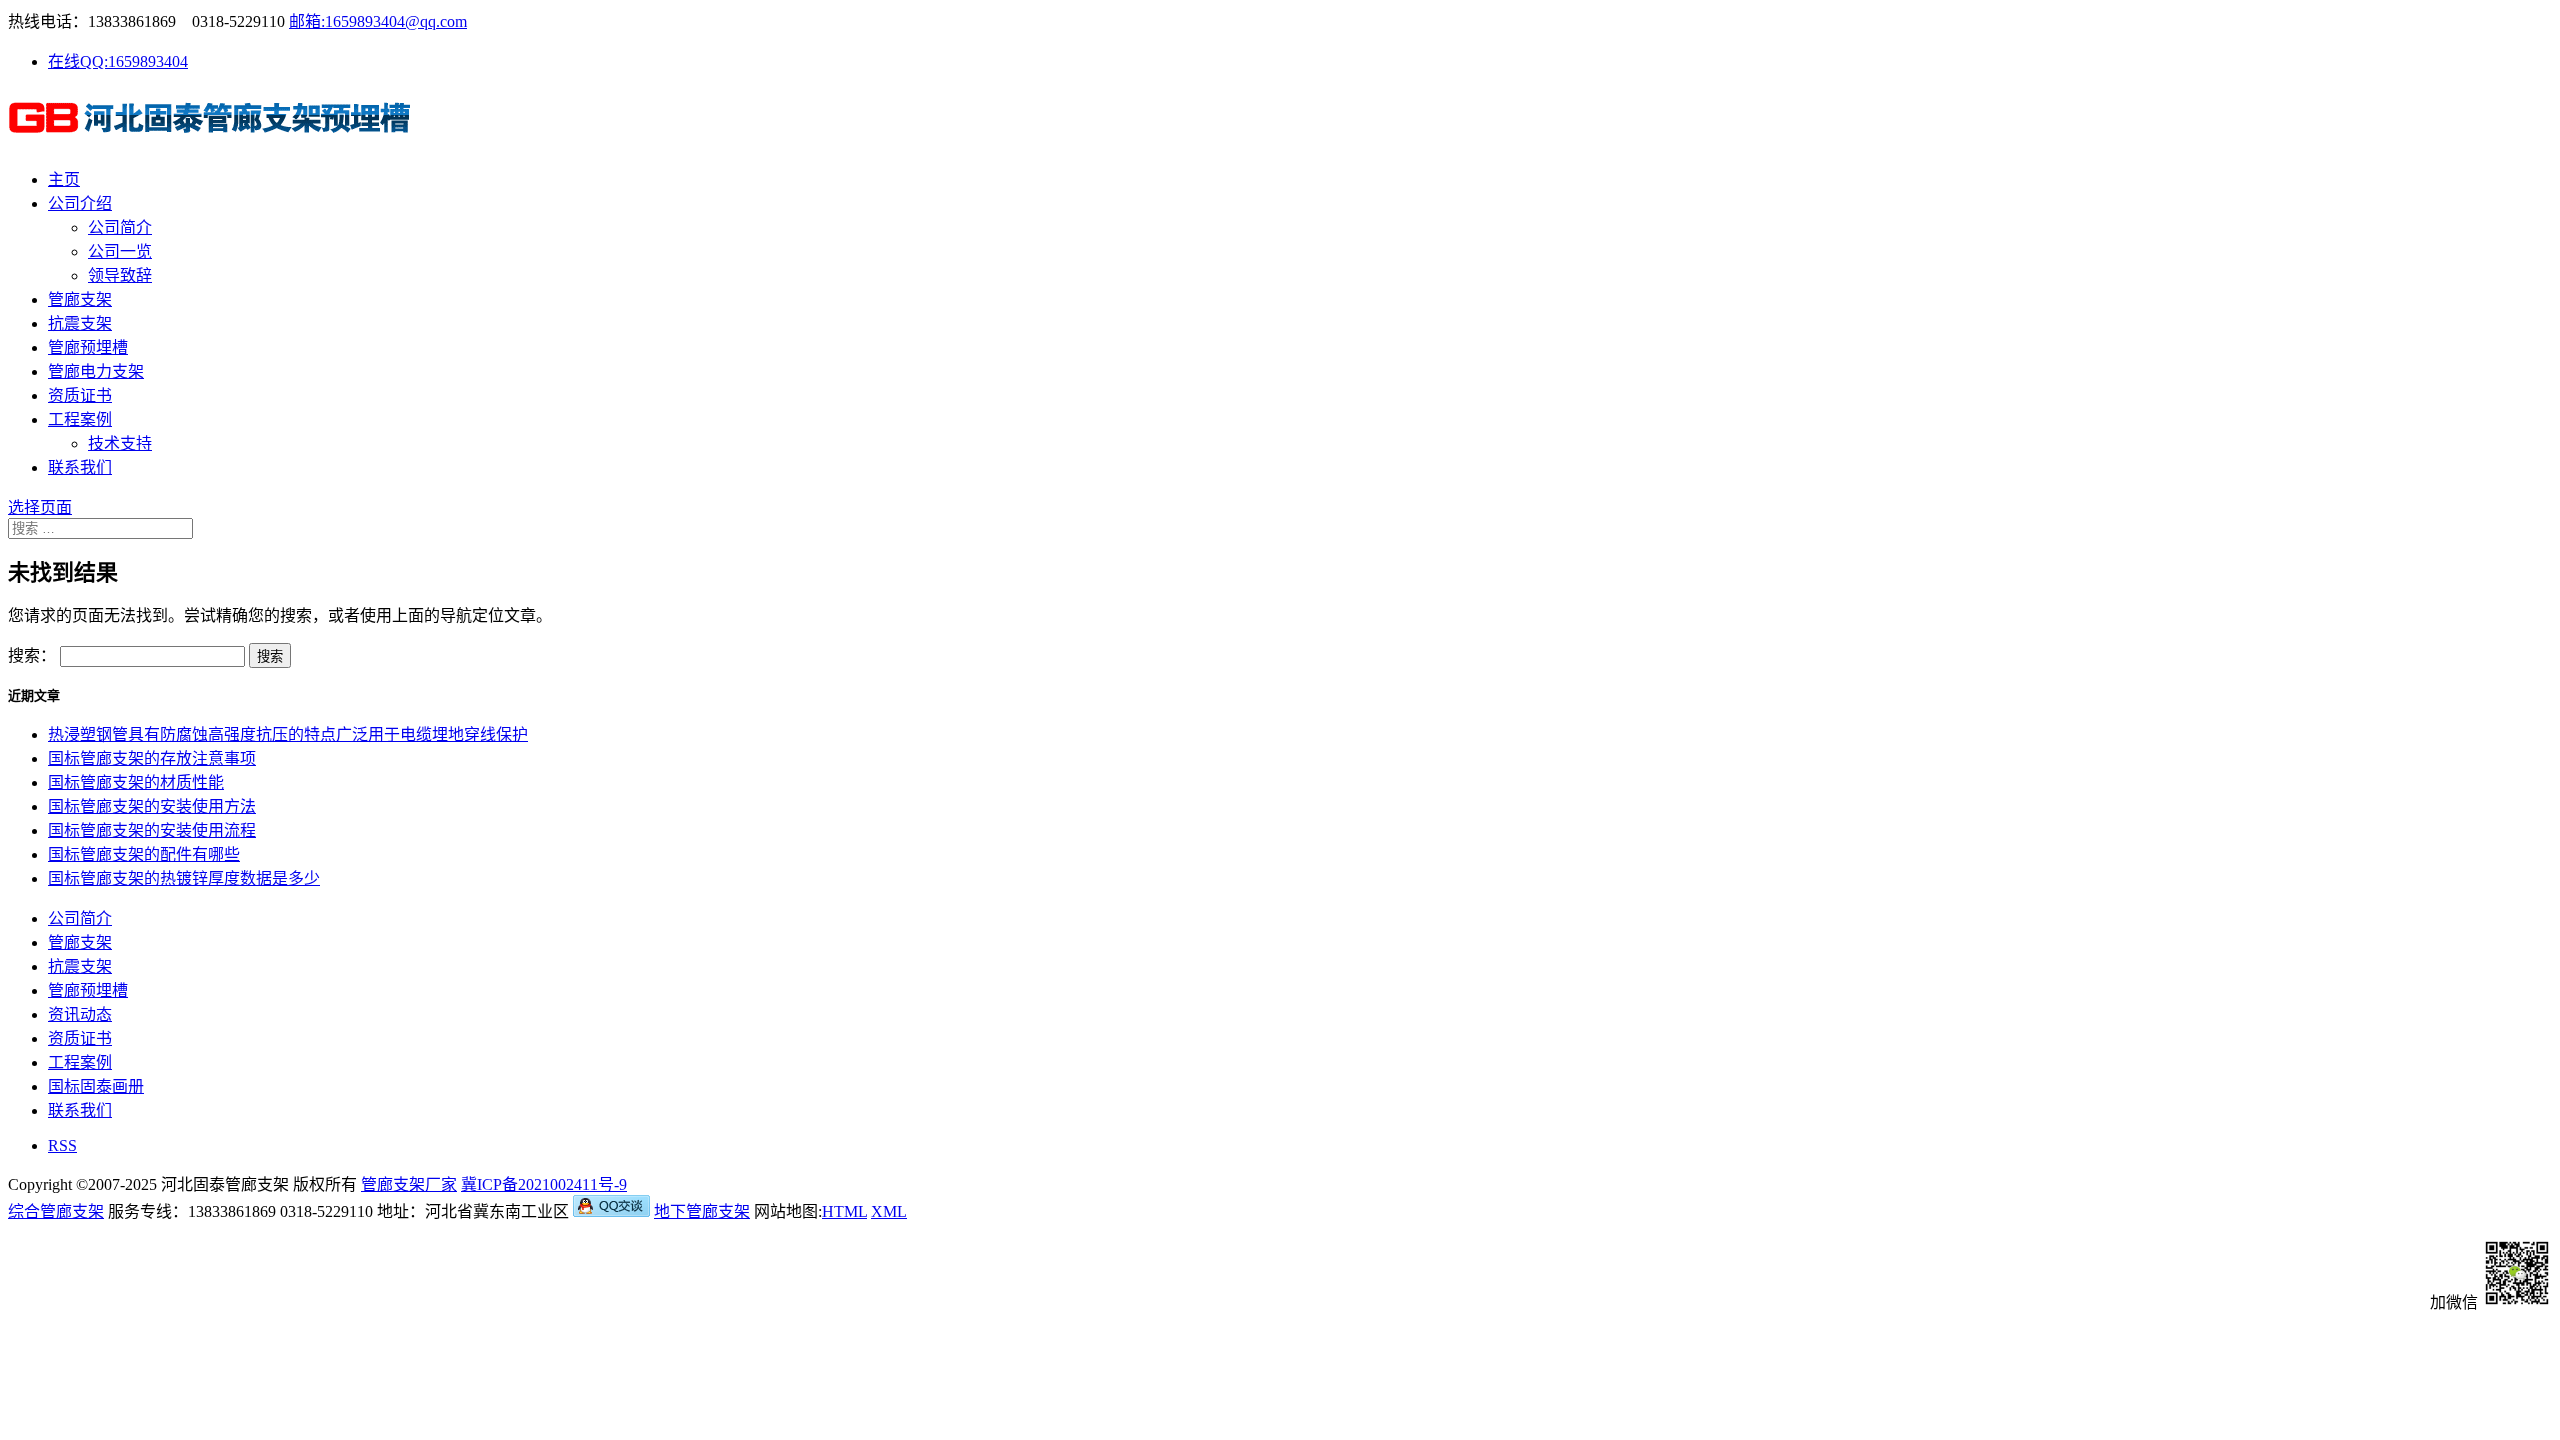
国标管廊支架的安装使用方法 (152, 806)
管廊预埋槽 (88, 347)
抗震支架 (80, 323)
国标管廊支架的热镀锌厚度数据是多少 (184, 878)
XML (889, 1211)
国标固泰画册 (96, 1086)
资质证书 (80, 395)
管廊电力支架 (96, 371)
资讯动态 (80, 1014)
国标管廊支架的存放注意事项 (152, 758)
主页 (64, 179)
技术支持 (120, 443)
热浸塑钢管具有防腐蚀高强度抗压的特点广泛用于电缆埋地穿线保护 (288, 734)
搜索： (32, 655)
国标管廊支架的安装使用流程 (152, 830)
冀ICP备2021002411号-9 (544, 1184)
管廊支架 (80, 299)
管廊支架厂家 (409, 1184)
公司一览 (120, 251)
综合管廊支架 (56, 1211)
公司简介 (120, 227)
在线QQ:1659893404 (118, 61)
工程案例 (80, 419)
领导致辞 (120, 275)
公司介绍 (80, 203)
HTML (844, 1211)
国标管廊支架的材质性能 (136, 782)
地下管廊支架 (702, 1211)
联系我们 (80, 467)
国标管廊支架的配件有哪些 (144, 854)
